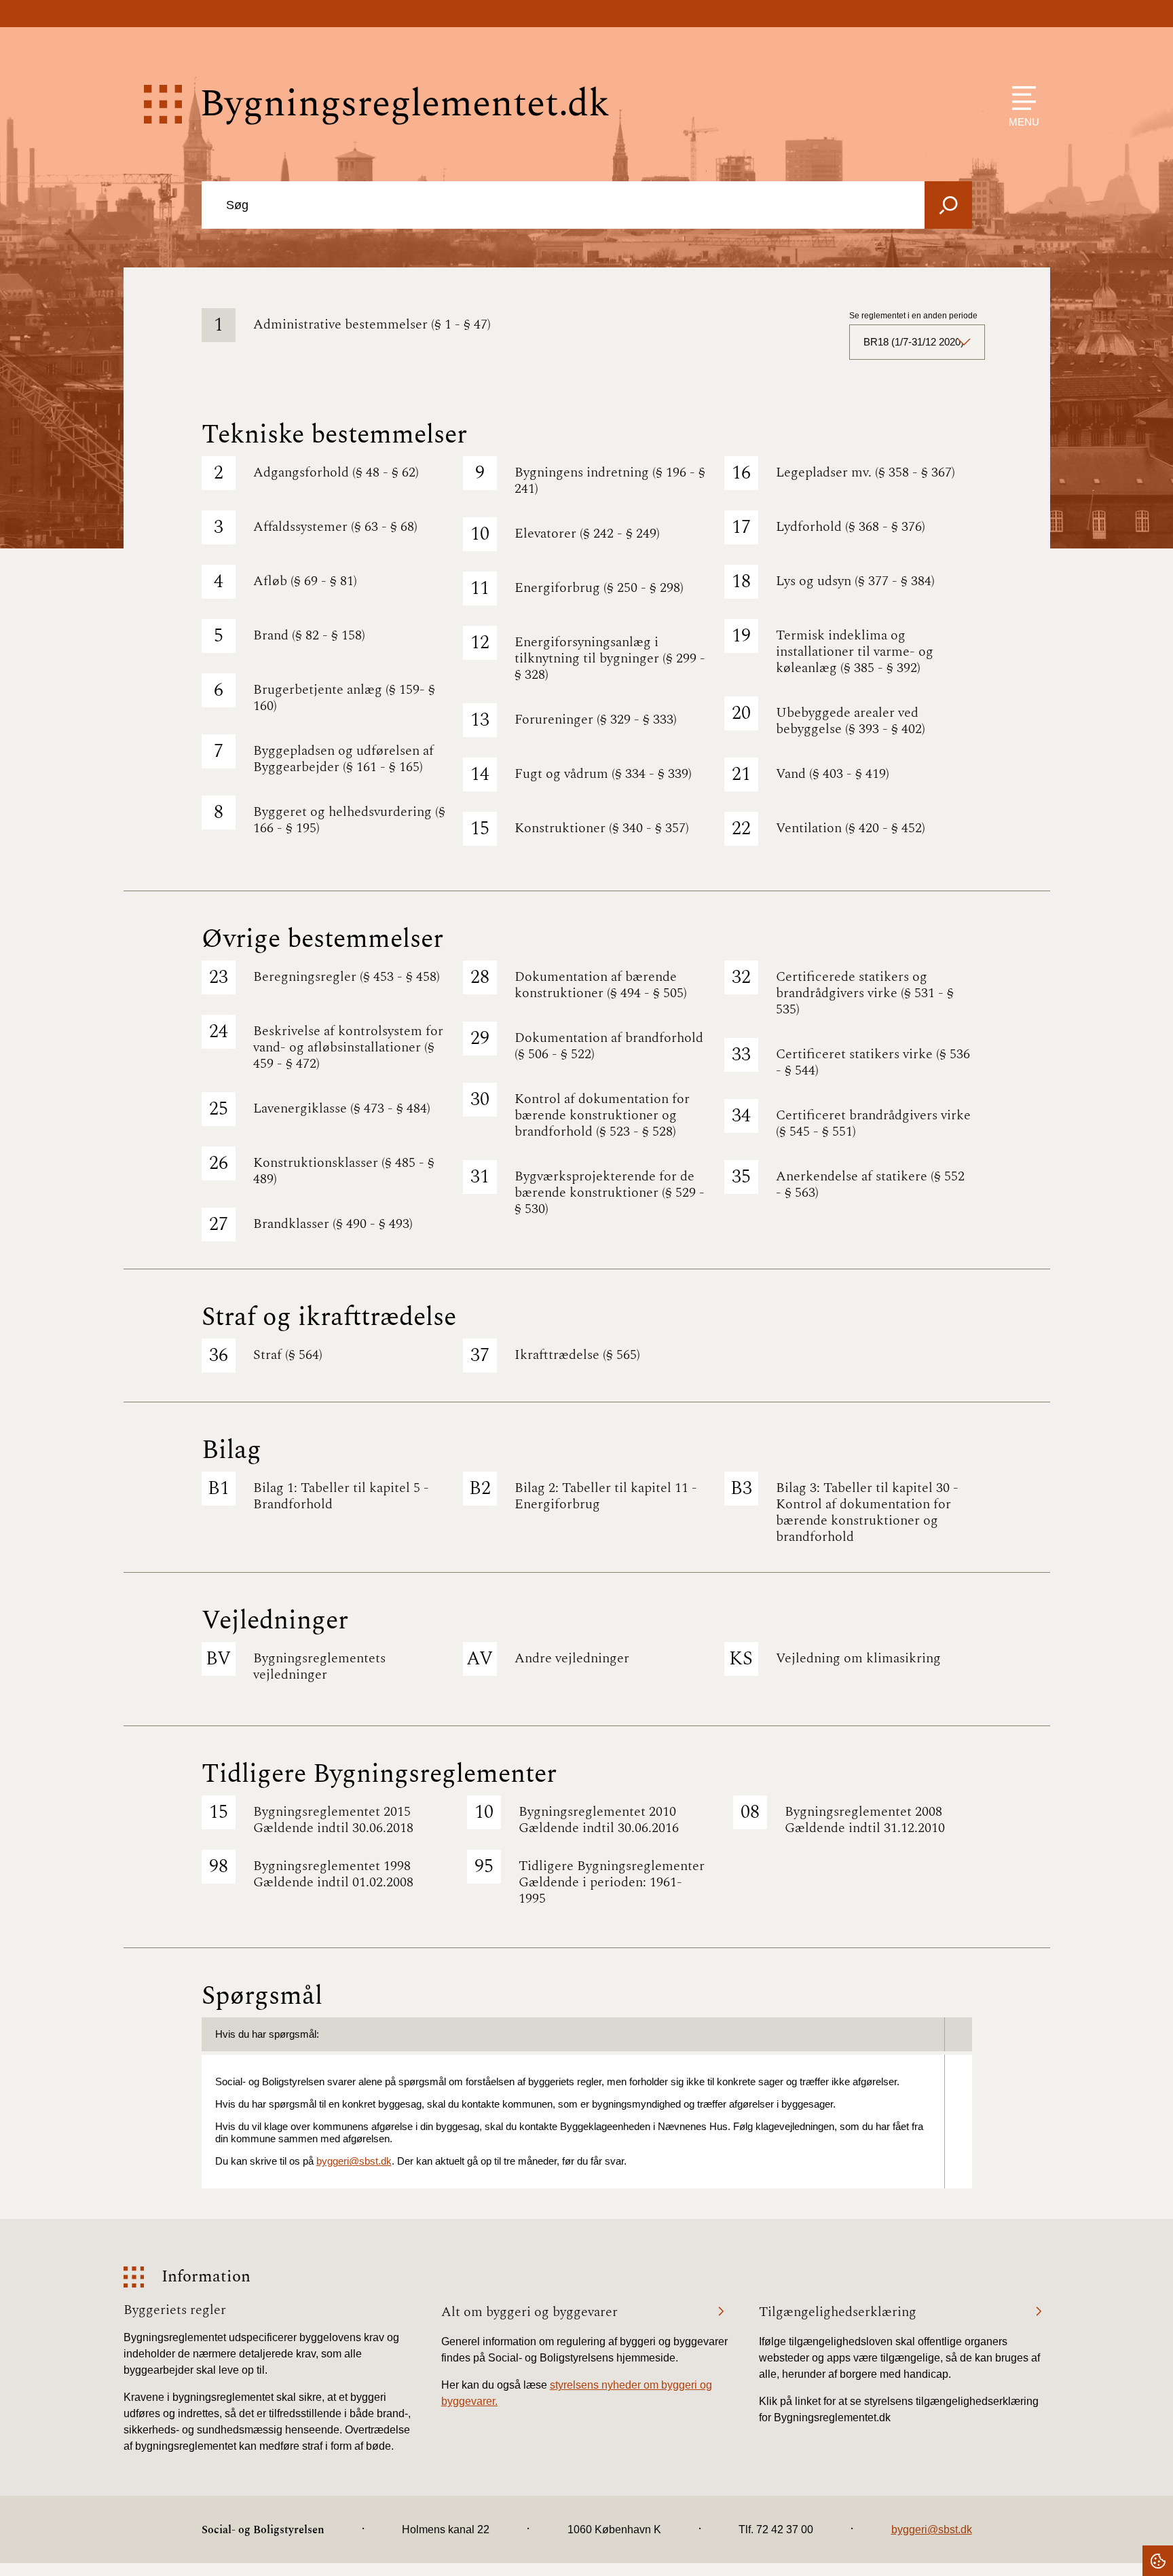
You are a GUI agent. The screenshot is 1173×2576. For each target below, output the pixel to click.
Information (206, 2277)
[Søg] (948, 205)
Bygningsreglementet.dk (405, 104)
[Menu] (1021, 98)
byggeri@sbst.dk (354, 2161)
